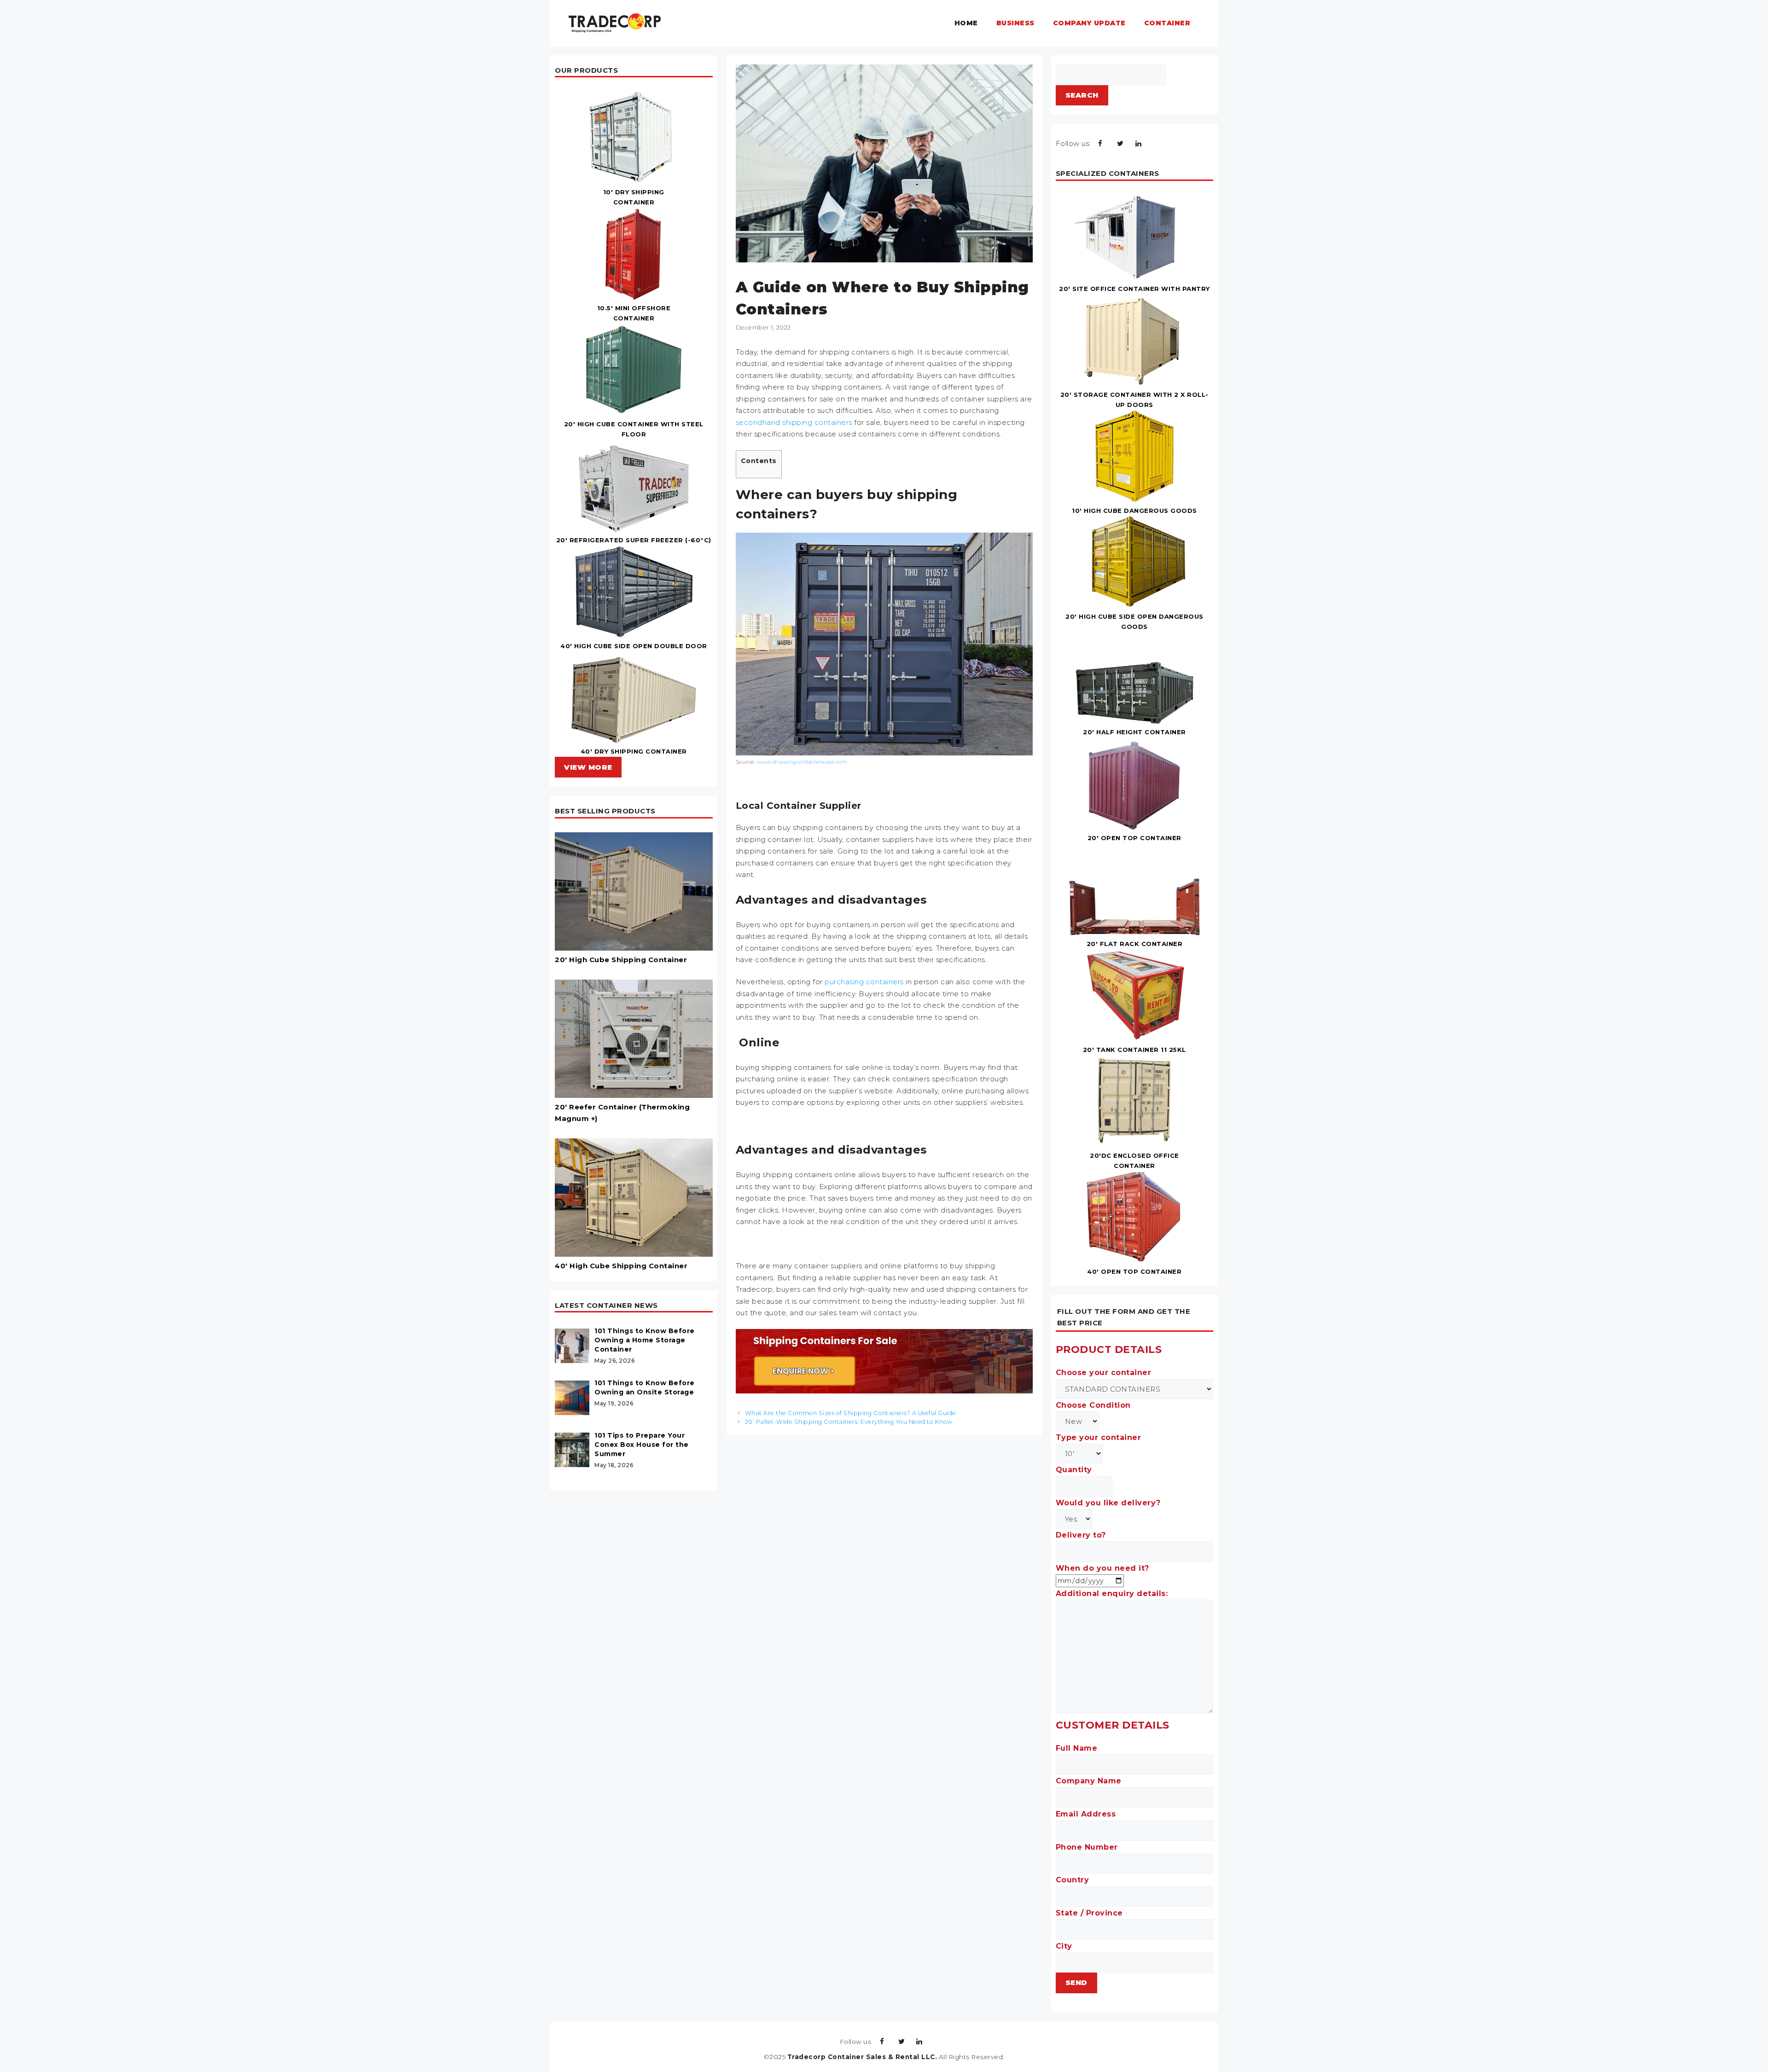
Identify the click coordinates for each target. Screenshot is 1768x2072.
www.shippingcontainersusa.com (802, 762)
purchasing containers (864, 982)
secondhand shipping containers (794, 422)
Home (966, 23)
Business (1015, 23)
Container (1167, 23)
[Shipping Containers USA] (615, 22)
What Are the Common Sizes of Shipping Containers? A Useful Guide (851, 1413)
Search (1082, 95)
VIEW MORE (588, 767)
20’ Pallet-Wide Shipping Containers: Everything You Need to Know (849, 1422)
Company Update (1089, 23)
